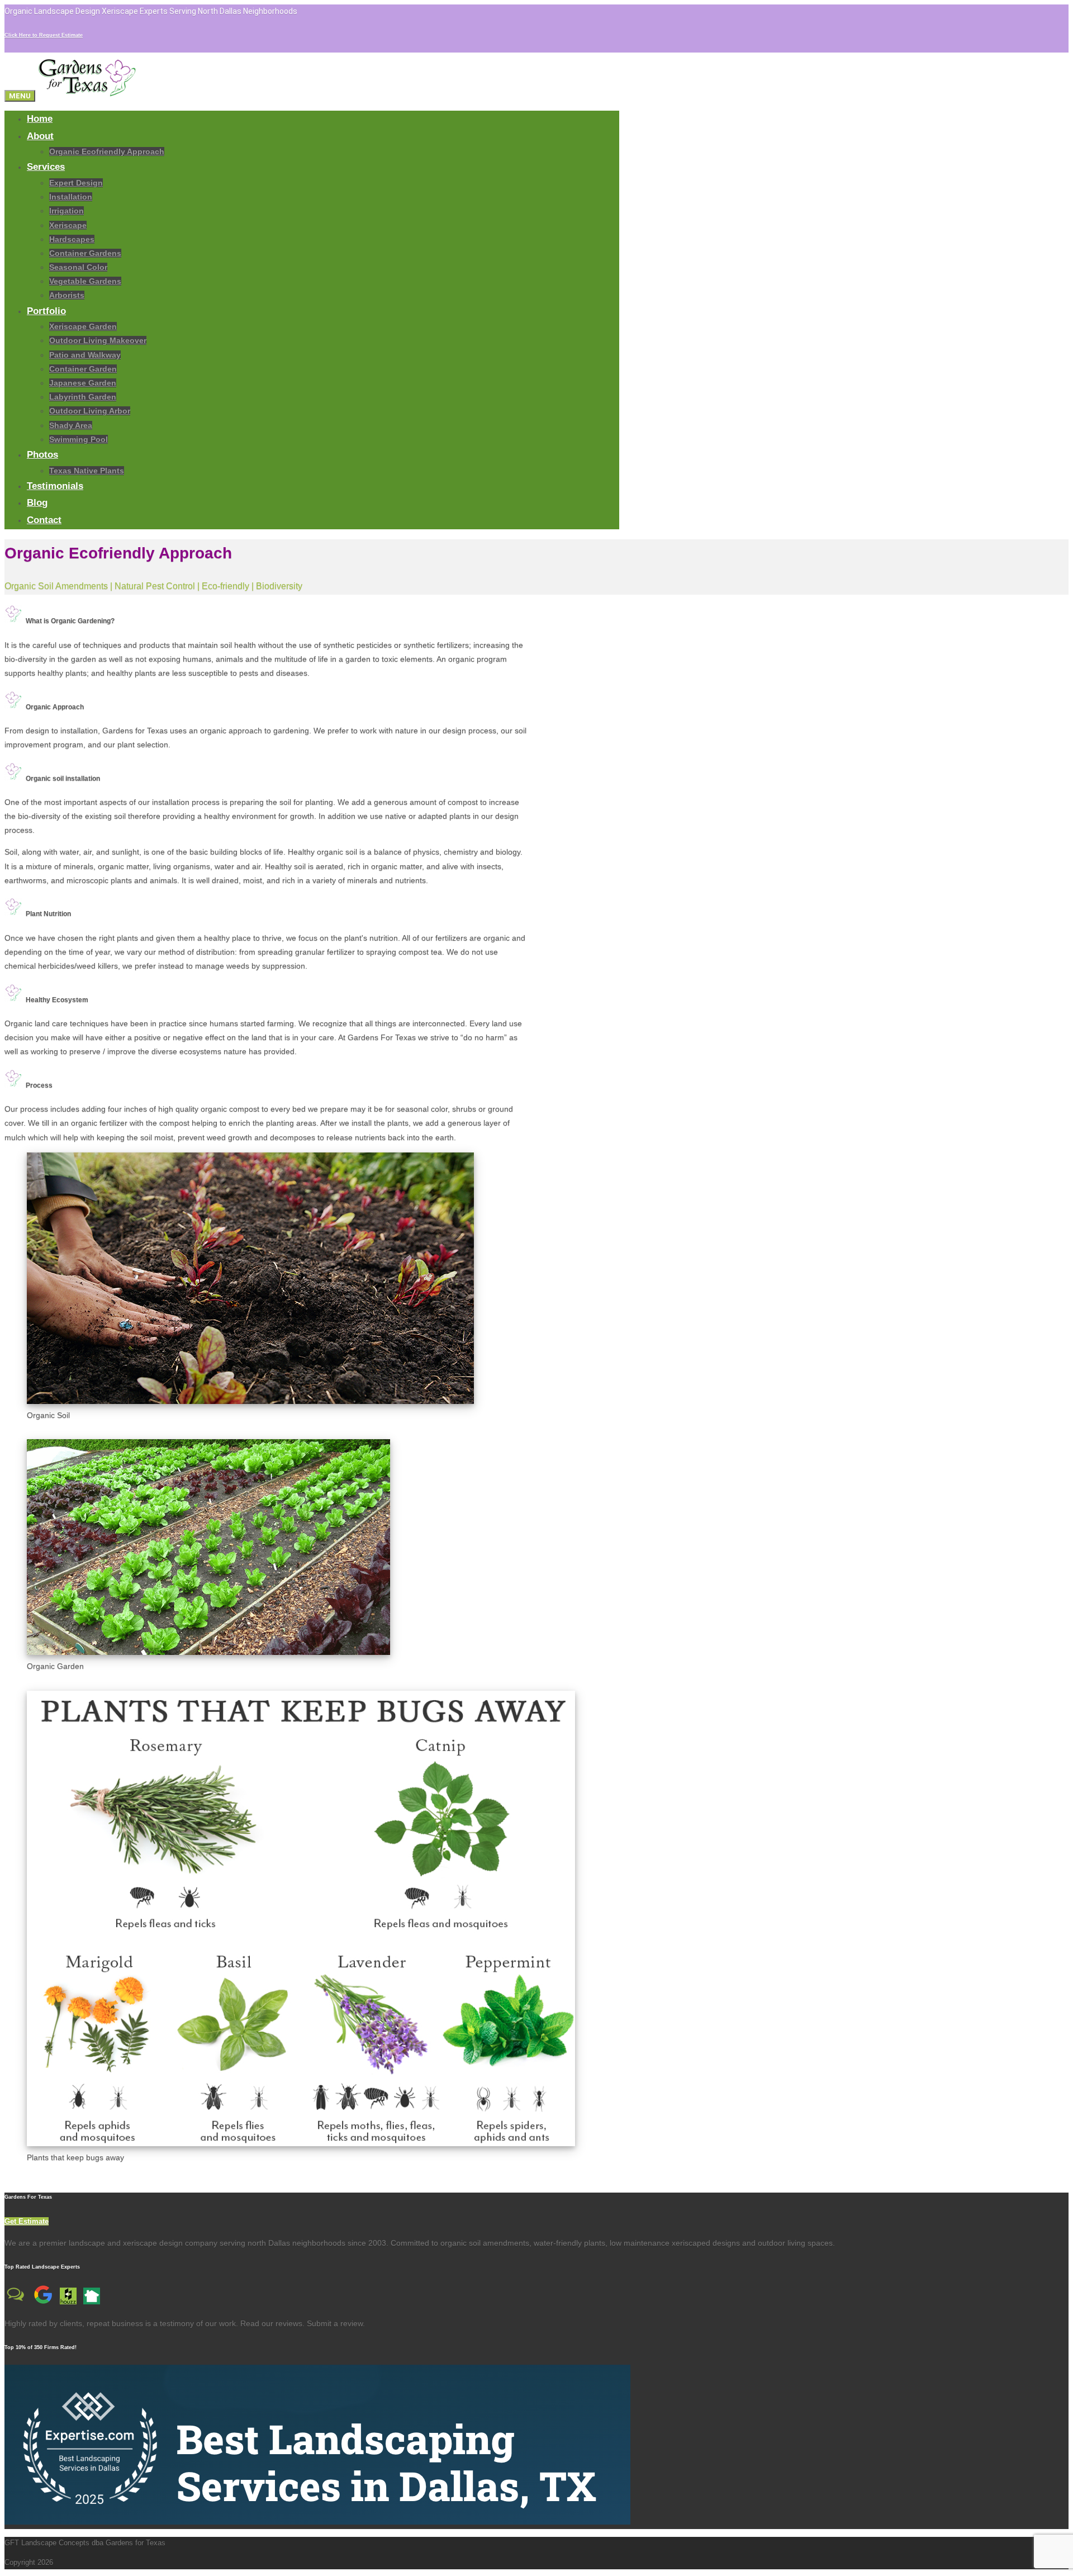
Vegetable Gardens (85, 281)
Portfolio (46, 311)
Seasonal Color (78, 267)
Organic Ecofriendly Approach (107, 151)
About (40, 136)
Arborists (67, 295)
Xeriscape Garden (83, 326)
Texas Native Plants (87, 471)
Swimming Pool (79, 439)
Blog (37, 503)
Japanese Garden (83, 383)
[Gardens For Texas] (87, 96)
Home (40, 119)
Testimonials (55, 486)
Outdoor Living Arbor (90, 411)
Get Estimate (27, 2221)
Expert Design (76, 183)
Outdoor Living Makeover (98, 340)
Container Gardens (85, 253)
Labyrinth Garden (83, 397)
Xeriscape (68, 225)
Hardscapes (72, 239)
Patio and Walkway (85, 355)
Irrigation (67, 211)
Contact (44, 520)
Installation (71, 197)
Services (46, 167)
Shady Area (71, 425)
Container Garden (83, 369)
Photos (42, 455)
